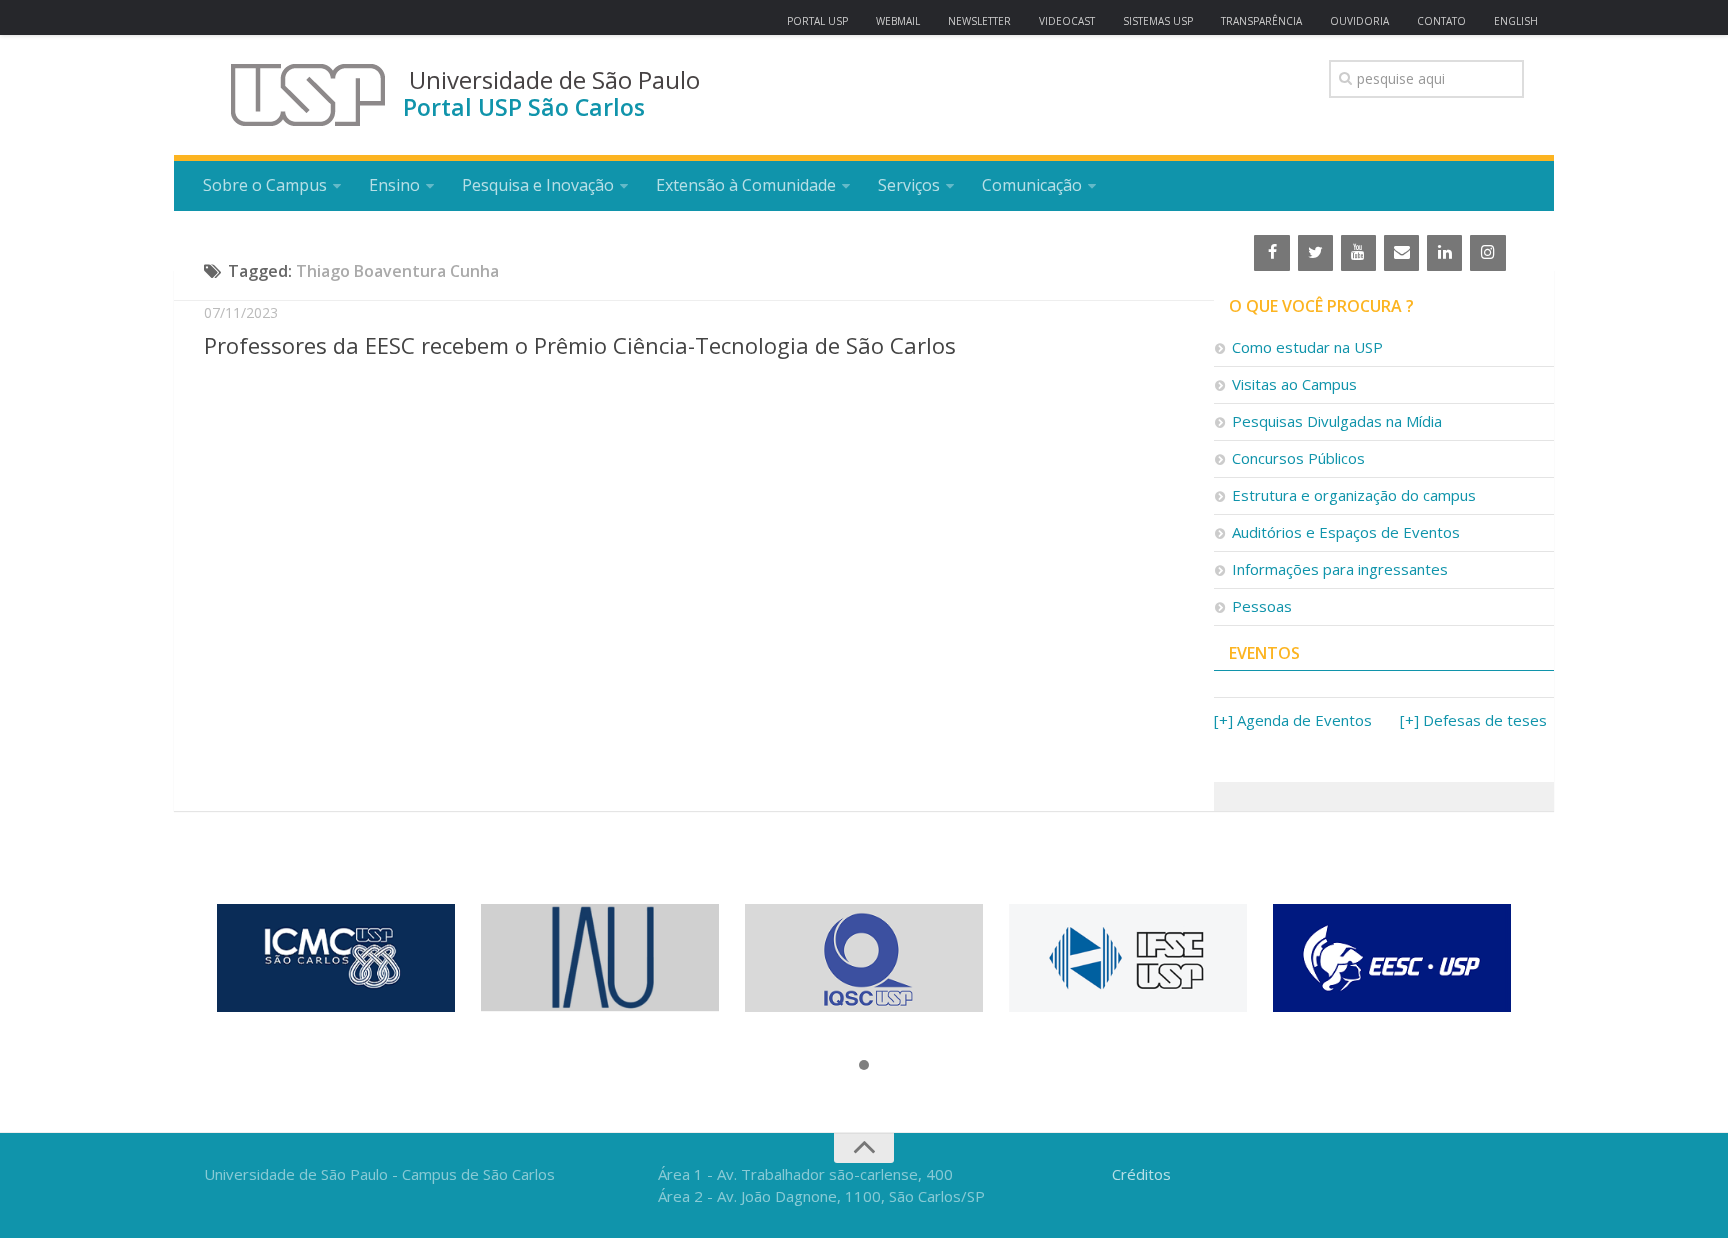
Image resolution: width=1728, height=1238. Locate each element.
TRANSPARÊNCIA (1261, 21)
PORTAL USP (817, 21)
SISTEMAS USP (1158, 21)
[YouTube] (1358, 253)
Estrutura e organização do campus (1354, 495)
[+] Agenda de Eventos (1293, 720)
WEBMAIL (898, 21)
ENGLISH (1516, 21)
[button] (864, 1066)
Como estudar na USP (1307, 347)
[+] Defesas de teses (1473, 720)
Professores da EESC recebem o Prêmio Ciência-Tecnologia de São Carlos (580, 345)
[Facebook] (1271, 253)
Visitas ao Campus (1294, 384)
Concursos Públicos (1298, 458)
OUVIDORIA (1359, 21)
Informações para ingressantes (1340, 569)
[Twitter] (1315, 253)
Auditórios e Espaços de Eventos (1346, 532)
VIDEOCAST (1067, 21)
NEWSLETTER (979, 21)
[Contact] (1401, 253)
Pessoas (1262, 606)
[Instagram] (1487, 253)
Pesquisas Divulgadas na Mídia (1337, 421)
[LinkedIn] (1444, 253)
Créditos (1141, 1174)
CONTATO (1441, 21)
